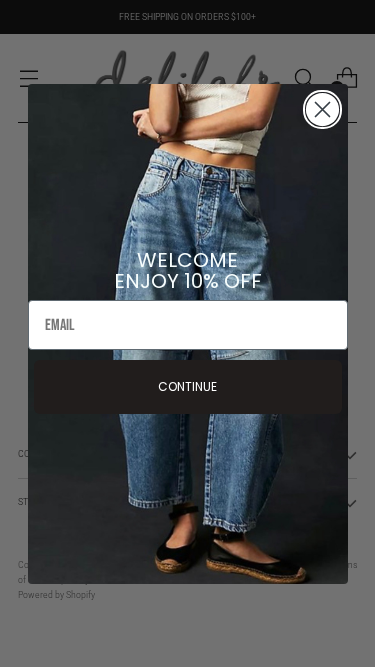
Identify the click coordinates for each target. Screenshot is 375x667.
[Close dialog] (322, 109)
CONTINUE (187, 386)
